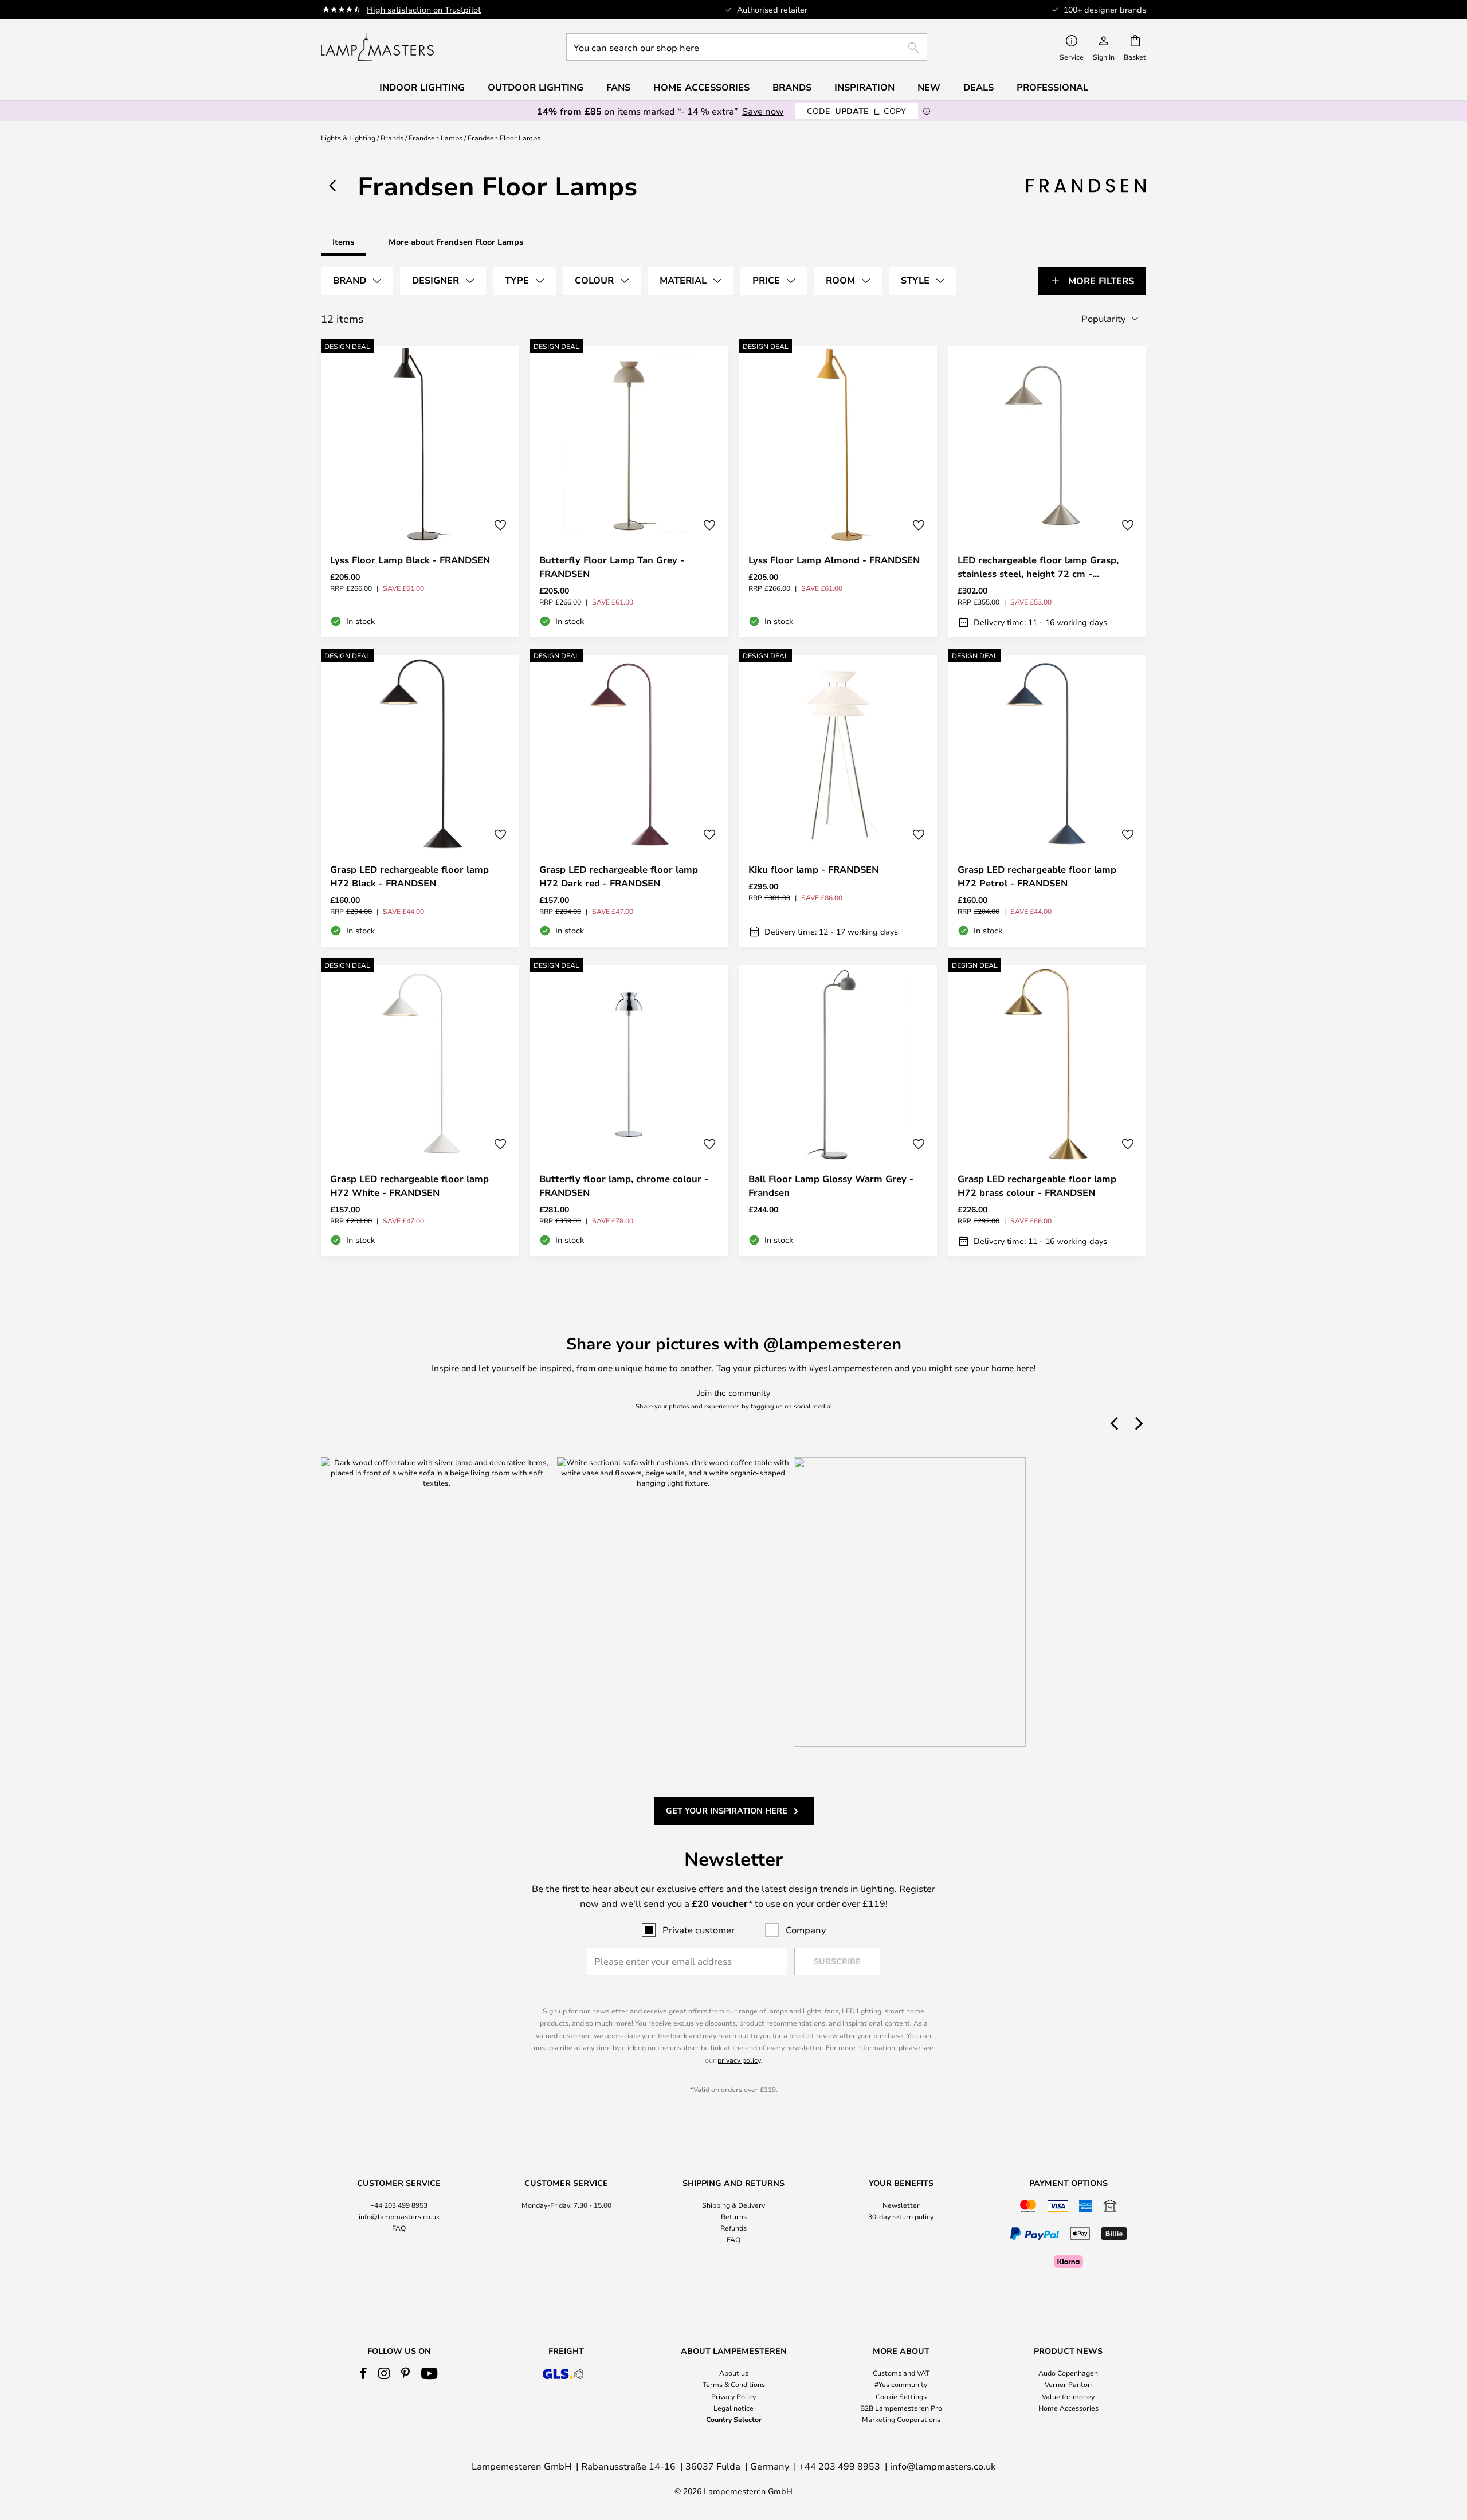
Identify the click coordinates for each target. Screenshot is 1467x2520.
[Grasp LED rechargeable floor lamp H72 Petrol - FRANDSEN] (1047, 801)
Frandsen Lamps (436, 138)
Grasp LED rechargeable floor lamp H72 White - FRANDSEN (409, 1186)
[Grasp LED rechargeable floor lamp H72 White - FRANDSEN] (420, 1110)
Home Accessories (1068, 2408)
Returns (734, 2216)
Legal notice (733, 2408)
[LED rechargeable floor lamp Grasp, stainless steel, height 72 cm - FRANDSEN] (1047, 492)
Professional (1052, 87)
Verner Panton (1068, 2384)
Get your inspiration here (727, 1810)
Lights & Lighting (348, 138)
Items (343, 242)
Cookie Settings (901, 2396)
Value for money (1068, 2396)
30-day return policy (901, 2216)
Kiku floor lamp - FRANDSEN (813, 869)
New (929, 87)
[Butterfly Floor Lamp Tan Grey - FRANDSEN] (629, 492)
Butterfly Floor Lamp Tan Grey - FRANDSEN (612, 567)
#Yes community (901, 2384)
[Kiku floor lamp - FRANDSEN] (838, 801)
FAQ (399, 2228)
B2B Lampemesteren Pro (901, 2408)
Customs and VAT (901, 2373)
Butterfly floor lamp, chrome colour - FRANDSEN (624, 1186)
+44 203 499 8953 (399, 2205)
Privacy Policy (733, 2396)
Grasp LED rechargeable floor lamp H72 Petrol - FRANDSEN (1037, 876)
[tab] (357, 281)
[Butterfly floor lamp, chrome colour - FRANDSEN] (629, 1110)
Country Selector (734, 2419)
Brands (392, 138)
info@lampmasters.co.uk (399, 2216)
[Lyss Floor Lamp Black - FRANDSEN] (420, 492)
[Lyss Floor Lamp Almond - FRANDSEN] (838, 492)
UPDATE (856, 111)
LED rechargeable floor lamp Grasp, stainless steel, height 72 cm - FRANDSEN (1038, 567)
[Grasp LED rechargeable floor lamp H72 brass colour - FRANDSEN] (1047, 1110)
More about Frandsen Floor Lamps (456, 242)
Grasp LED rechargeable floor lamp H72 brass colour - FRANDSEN (1037, 1186)
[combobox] (747, 47)
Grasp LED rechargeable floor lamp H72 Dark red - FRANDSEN (619, 876)
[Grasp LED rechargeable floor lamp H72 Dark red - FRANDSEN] (629, 801)
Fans (618, 87)
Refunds (733, 2228)
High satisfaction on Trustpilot (424, 9)
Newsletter (901, 2205)
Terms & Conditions (734, 2384)
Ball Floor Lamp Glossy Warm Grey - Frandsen (831, 1186)
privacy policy (739, 2060)
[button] (500, 525)
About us (734, 2373)
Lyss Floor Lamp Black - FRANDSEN (410, 560)
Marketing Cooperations (901, 2419)
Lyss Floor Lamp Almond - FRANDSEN (834, 560)
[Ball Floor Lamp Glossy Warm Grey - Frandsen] (838, 1110)
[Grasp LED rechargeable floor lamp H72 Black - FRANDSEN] (420, 801)
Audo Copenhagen (1068, 2373)
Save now (763, 111)
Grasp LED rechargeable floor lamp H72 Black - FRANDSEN (409, 876)
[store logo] (377, 47)
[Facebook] (364, 2373)
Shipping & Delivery (733, 2205)
